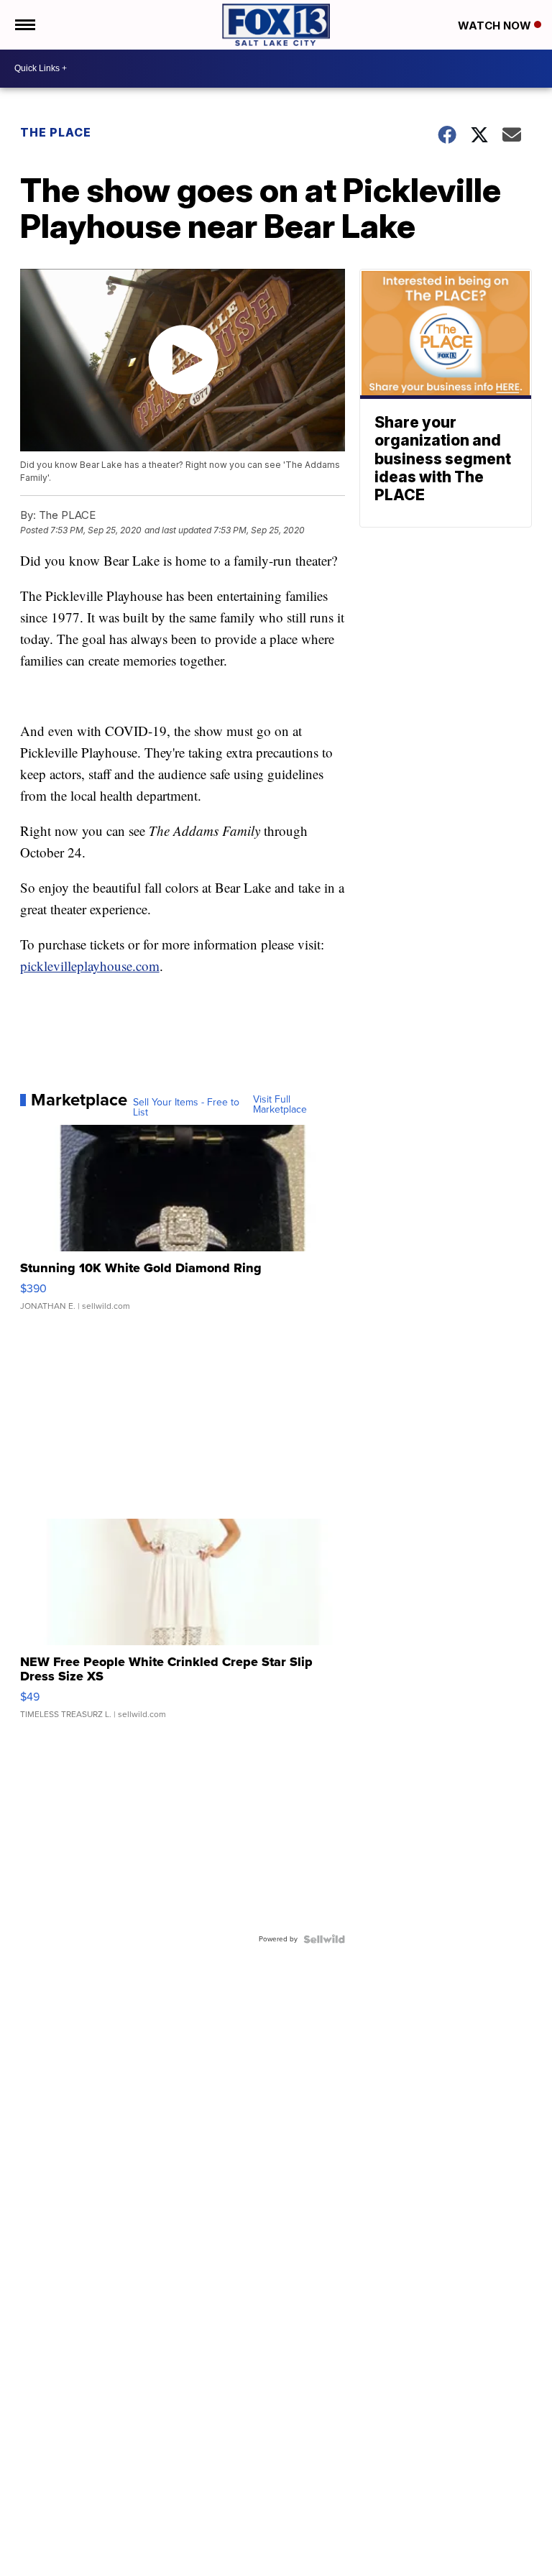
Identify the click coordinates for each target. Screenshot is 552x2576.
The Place (56, 132)
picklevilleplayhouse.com (90, 966)
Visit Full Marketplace (280, 1105)
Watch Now (496, 26)
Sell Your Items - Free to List (186, 1108)
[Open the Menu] (24, 25)
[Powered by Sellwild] (324, 1939)
